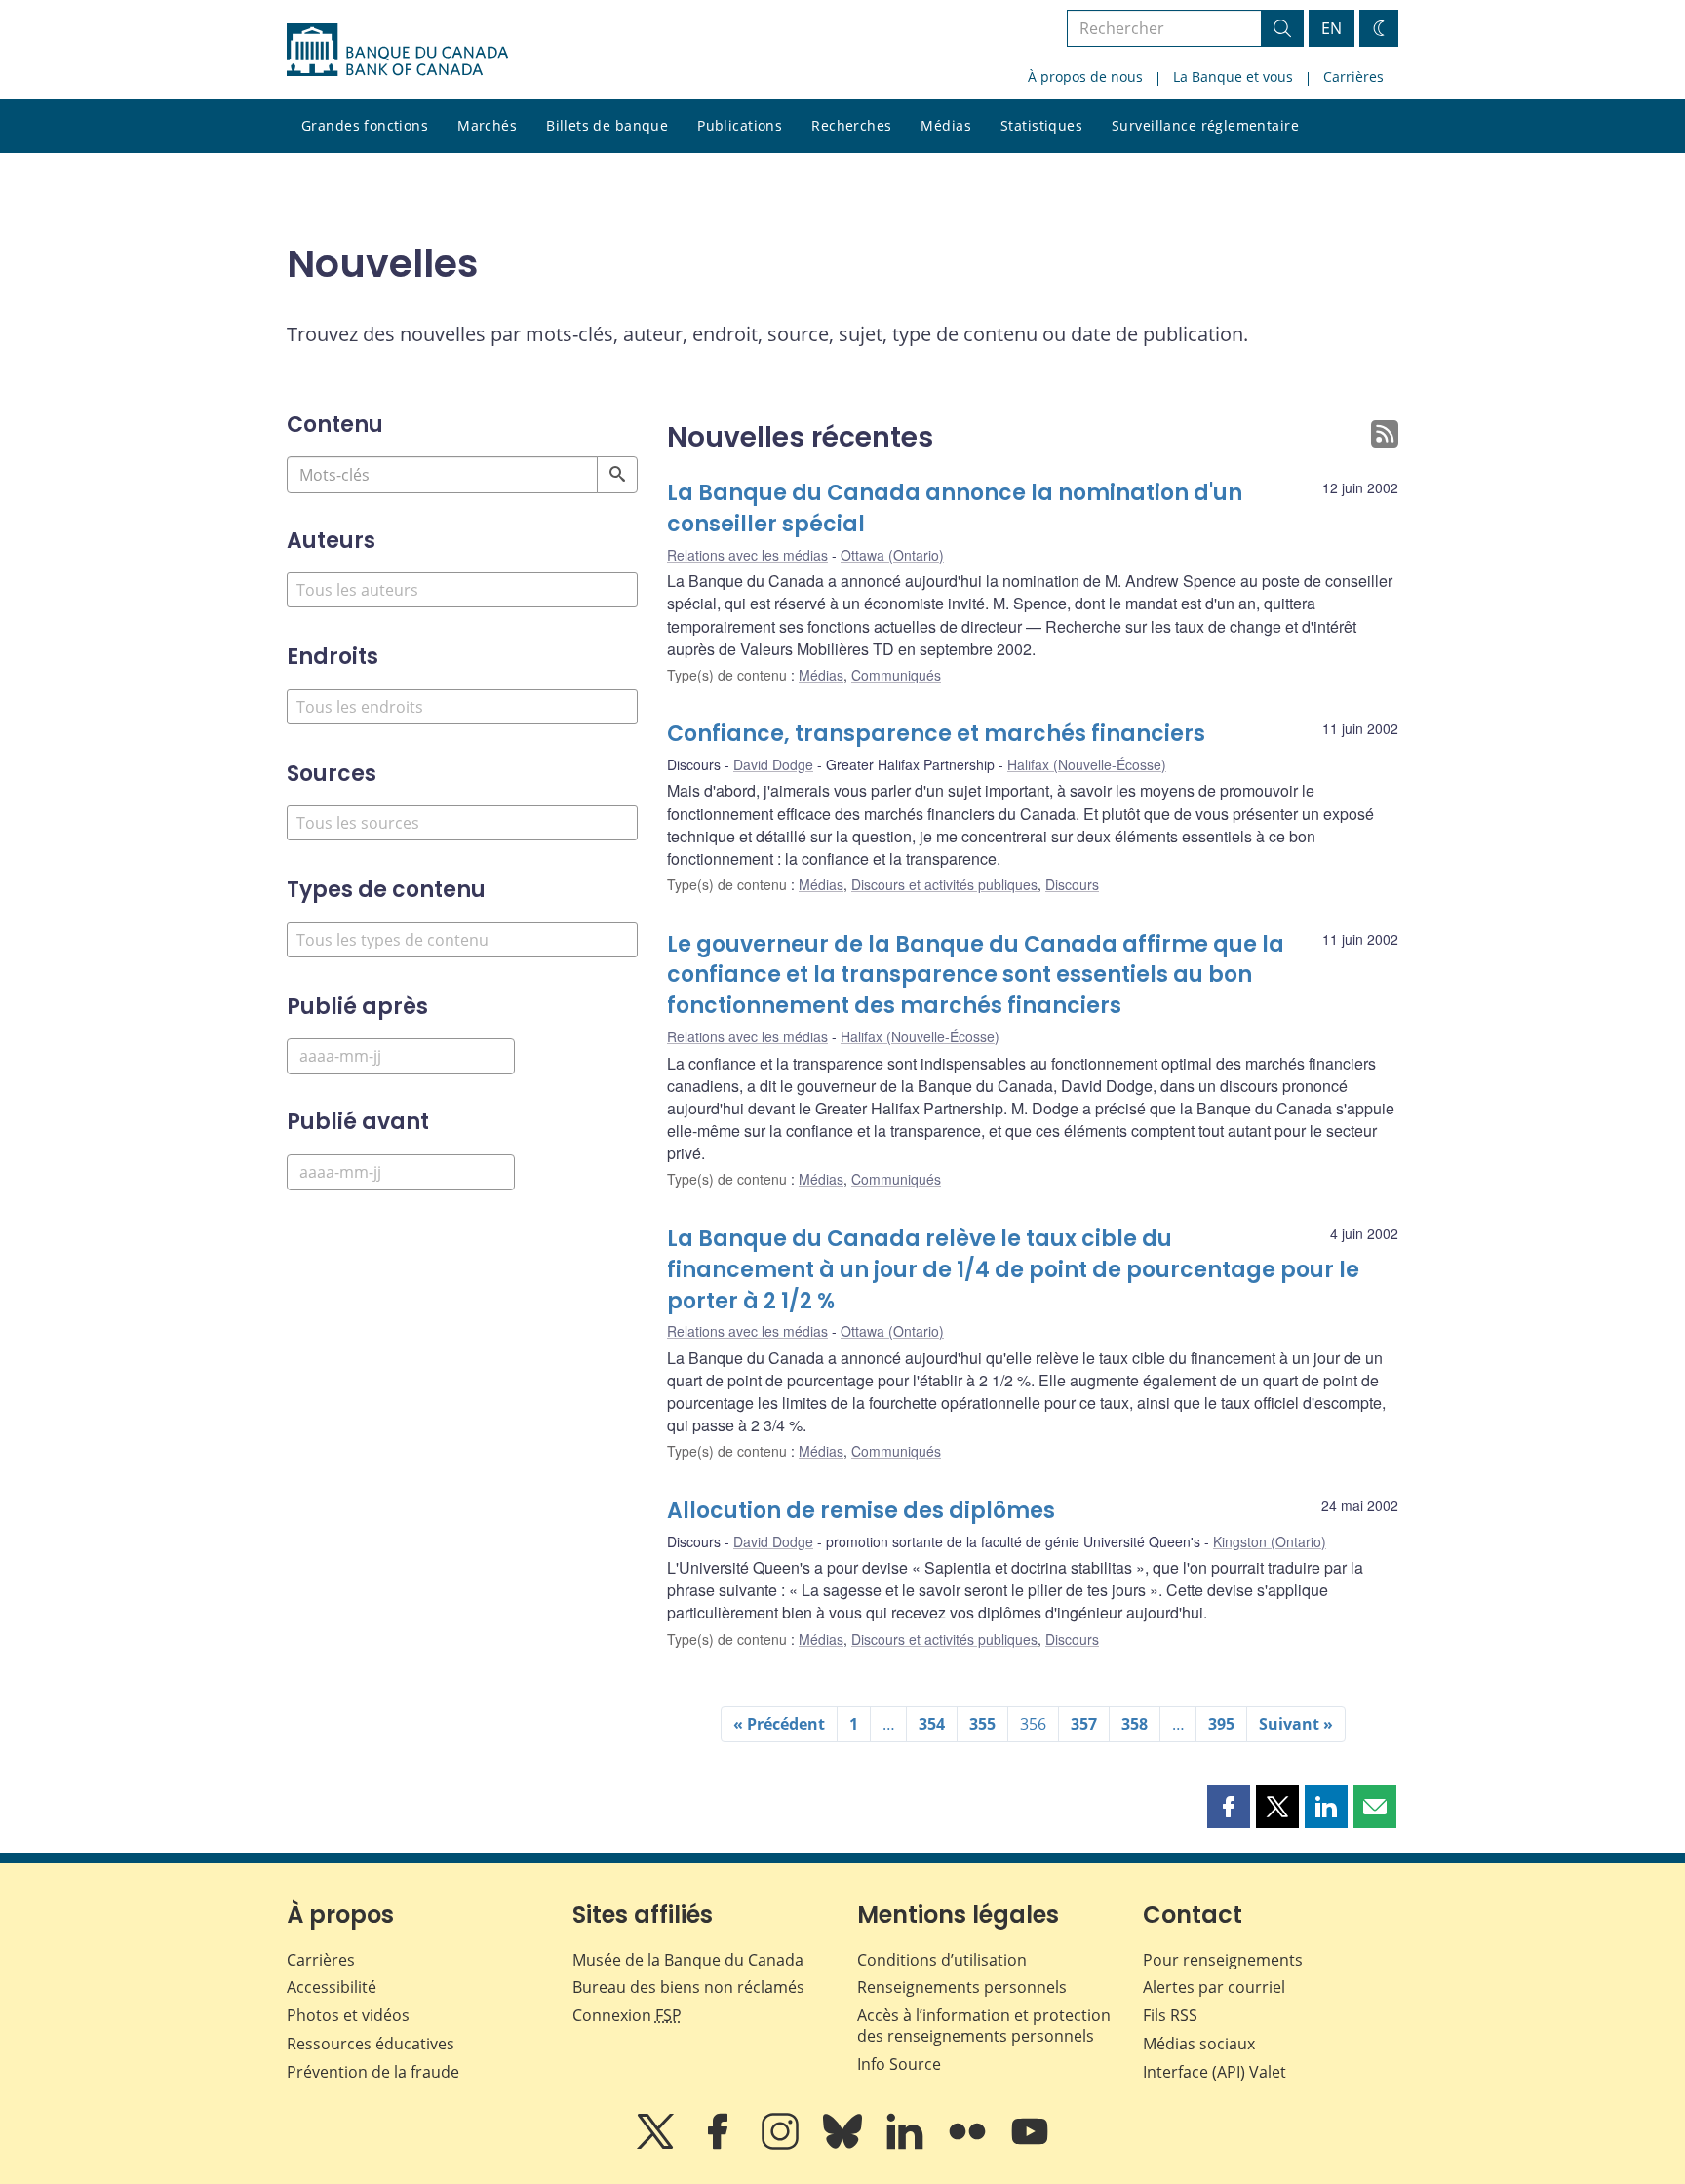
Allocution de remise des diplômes (861, 1511)
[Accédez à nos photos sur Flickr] (969, 2145)
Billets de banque (607, 125)
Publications (740, 125)
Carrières (1353, 77)
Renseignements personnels (962, 1987)
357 (1084, 1724)
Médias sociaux (1199, 2044)
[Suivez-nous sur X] (657, 2145)
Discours (1072, 884)
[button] (1229, 1807)
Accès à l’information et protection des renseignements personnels (984, 2026)
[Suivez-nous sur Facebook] (720, 2145)
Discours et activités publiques (944, 884)
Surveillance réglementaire (1205, 125)
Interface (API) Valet (1215, 2072)
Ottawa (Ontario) (892, 555)
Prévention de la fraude (373, 2072)
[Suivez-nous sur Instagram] (782, 2145)
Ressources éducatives (371, 2044)
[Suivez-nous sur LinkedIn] (907, 2145)
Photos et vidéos (348, 2015)
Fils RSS (1170, 2015)
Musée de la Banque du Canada (688, 1960)
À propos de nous (1085, 77)
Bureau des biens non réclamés (688, 1987)
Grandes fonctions (365, 125)
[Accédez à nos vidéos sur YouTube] (1030, 2145)
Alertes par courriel (1214, 1987)
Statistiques (1041, 125)
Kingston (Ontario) (1270, 1541)
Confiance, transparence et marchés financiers (936, 734)
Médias (946, 125)
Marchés (487, 125)
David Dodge (773, 764)
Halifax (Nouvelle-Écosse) (1087, 764)
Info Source (899, 2064)
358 (1135, 1724)
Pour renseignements (1223, 1960)
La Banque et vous (1233, 77)
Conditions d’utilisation (942, 1960)
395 (1221, 1724)
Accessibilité (332, 1987)
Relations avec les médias (747, 555)
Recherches (851, 125)
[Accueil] (397, 50)
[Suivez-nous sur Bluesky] (844, 2145)
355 (982, 1724)
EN (1332, 28)
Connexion (627, 2015)
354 (932, 1724)
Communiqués (896, 675)
